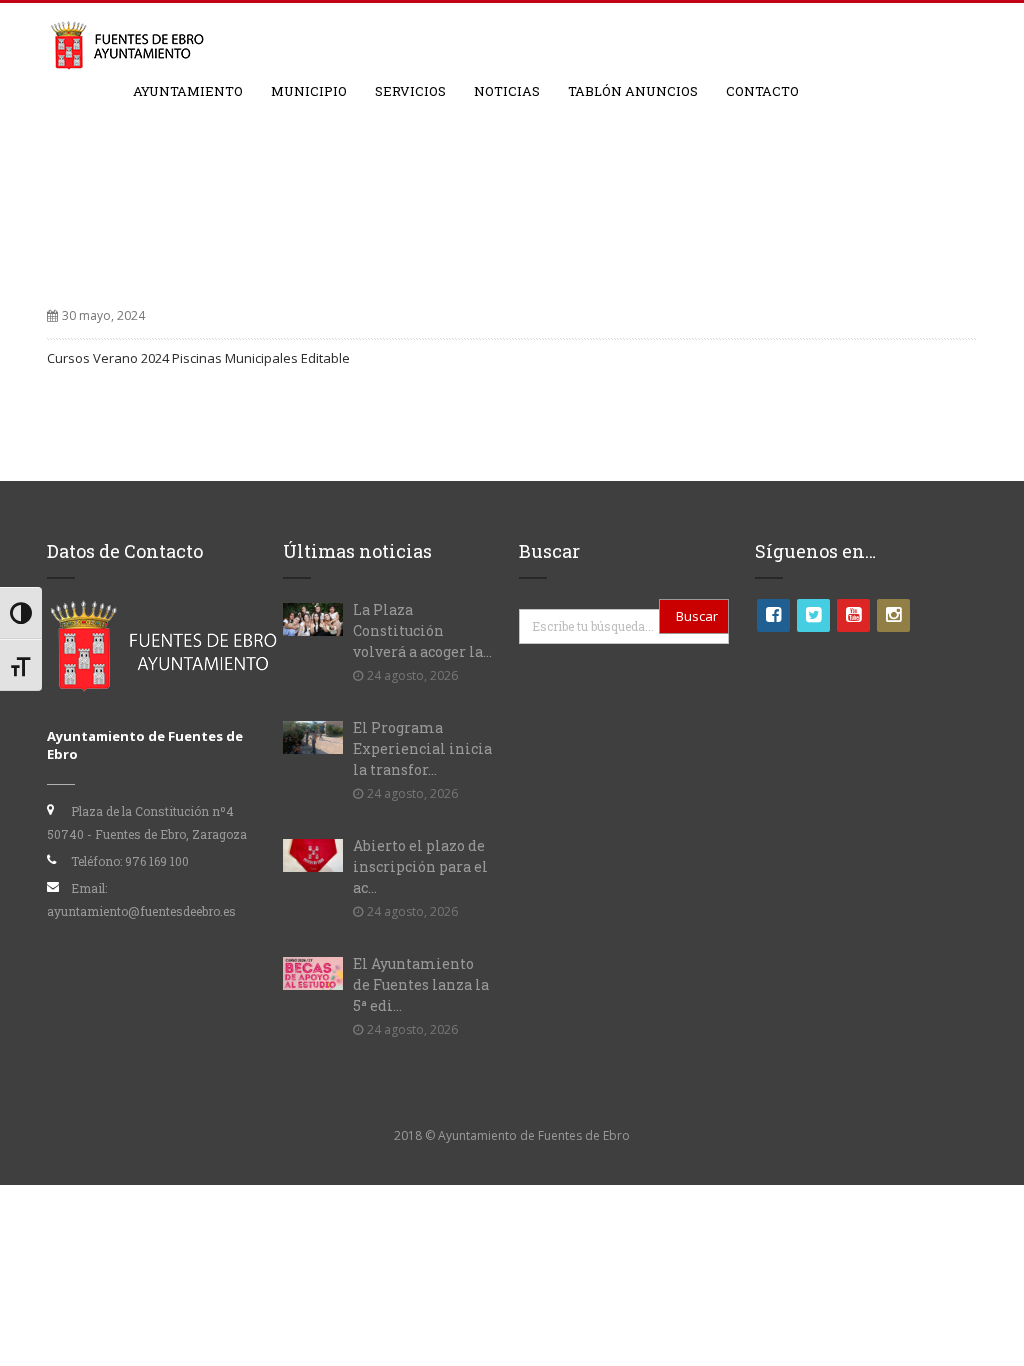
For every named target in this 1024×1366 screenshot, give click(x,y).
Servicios (410, 91)
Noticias (507, 91)
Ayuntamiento (188, 91)
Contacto (762, 91)
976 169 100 (157, 861)
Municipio (309, 91)
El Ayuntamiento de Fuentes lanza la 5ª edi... (421, 984)
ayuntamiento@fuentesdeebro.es (141, 911)
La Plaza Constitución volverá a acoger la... (422, 630)
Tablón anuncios (633, 91)
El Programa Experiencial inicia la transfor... (422, 748)
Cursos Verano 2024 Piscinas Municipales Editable (198, 358)
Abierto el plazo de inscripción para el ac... (420, 866)
